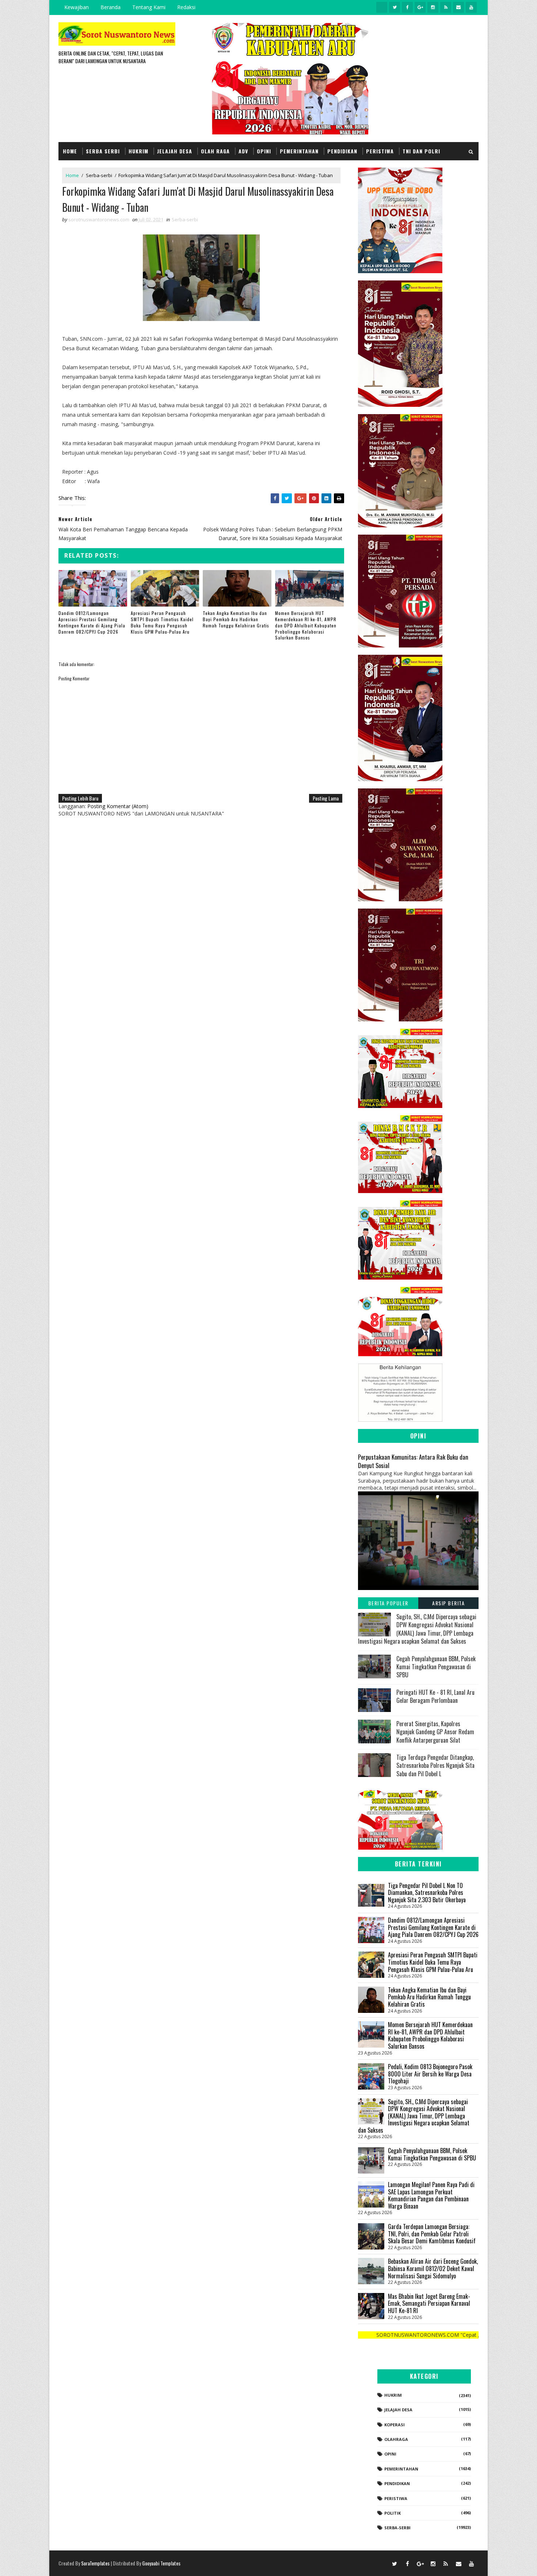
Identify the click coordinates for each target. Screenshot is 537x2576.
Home (70, 151)
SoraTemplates (95, 2563)
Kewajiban (77, 7)
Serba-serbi (99, 175)
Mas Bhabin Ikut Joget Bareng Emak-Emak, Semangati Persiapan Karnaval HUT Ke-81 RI (429, 2303)
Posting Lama (326, 798)
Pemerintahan (299, 151)
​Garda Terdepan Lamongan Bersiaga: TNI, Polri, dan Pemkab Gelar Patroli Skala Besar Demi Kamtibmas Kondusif (432, 2234)
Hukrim (138, 151)
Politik (393, 2513)
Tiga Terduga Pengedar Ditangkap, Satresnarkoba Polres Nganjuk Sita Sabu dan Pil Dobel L (435, 1765)
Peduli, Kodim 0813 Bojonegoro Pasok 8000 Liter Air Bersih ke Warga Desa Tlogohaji (430, 2074)
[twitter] (395, 7)
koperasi (395, 2425)
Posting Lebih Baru (80, 798)
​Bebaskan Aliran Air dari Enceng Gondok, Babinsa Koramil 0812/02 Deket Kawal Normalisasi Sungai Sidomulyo (433, 2268)
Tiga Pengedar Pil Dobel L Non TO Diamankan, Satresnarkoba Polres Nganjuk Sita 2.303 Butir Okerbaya (427, 1893)
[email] (458, 7)
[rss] (446, 7)
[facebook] (407, 7)
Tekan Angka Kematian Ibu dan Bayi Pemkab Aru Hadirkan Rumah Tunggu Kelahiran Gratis (236, 619)
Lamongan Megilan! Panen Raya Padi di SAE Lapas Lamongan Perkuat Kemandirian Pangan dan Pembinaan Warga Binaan (431, 2195)
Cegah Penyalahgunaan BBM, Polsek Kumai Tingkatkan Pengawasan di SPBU (436, 1667)
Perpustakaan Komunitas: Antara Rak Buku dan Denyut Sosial (413, 1461)
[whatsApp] (382, 7)
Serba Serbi (103, 151)
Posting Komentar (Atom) (118, 806)
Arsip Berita (448, 1603)
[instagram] (433, 7)
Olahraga (396, 2439)
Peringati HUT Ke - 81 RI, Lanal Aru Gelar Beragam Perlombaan (435, 1696)
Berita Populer (388, 1603)
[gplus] (420, 7)
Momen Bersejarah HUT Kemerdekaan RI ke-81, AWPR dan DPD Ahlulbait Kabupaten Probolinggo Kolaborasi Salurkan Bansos (306, 625)
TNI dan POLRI (421, 151)
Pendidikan (342, 151)
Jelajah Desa (175, 151)
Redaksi (186, 7)
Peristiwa (380, 151)
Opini (264, 151)
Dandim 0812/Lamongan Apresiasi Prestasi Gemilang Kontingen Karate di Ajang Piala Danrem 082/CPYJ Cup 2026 (92, 622)
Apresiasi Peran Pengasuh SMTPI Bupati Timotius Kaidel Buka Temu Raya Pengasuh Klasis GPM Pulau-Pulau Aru (162, 622)
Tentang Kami (149, 7)
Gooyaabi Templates (161, 2563)
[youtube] (471, 7)
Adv (243, 151)
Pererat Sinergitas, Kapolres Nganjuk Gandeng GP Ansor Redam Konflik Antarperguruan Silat (435, 1732)
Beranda (111, 7)
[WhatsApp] (382, 2563)
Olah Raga (215, 151)
